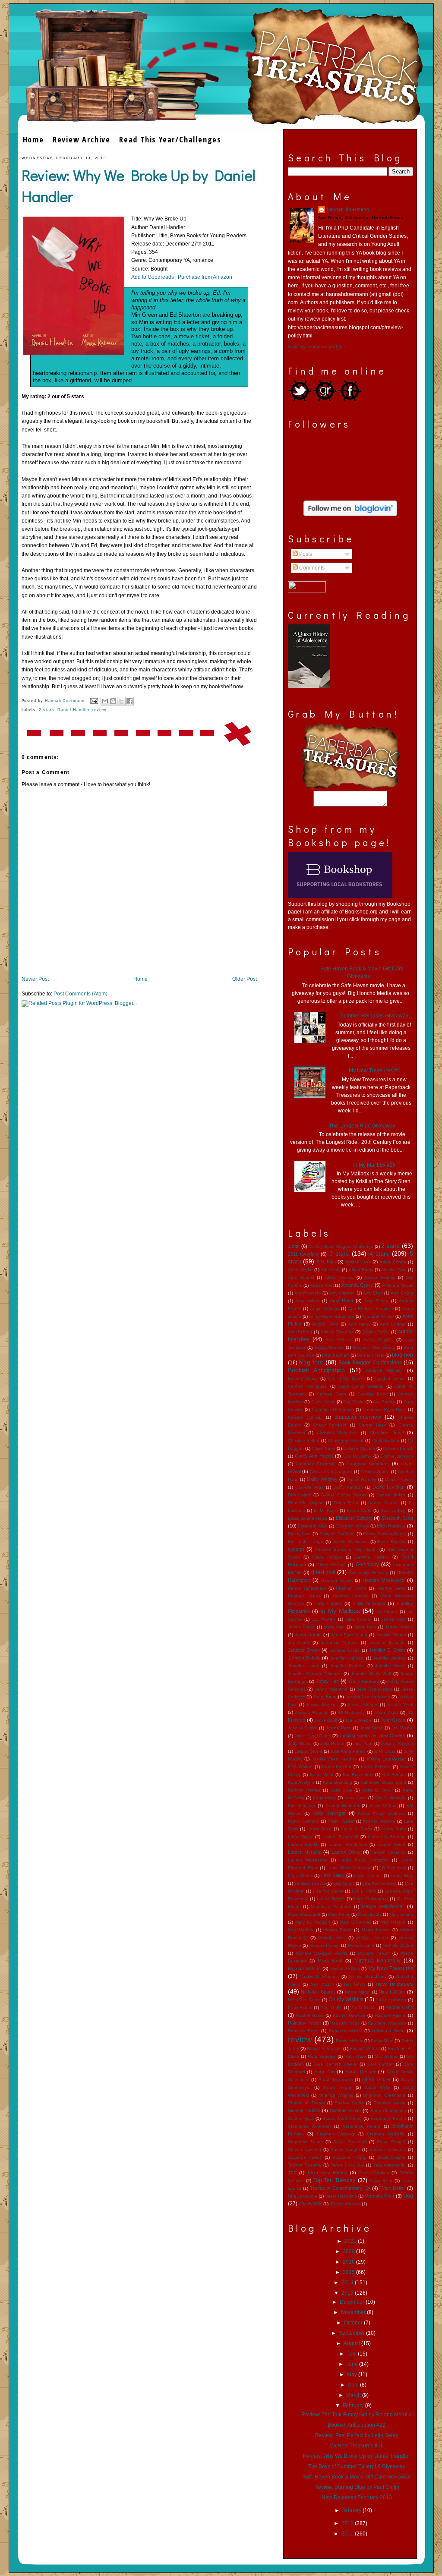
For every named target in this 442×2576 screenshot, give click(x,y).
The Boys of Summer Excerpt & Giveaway (357, 2466)
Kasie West (322, 1775)
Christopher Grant (346, 1441)
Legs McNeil (300, 1875)
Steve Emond (391, 2142)
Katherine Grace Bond (383, 1782)
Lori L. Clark (364, 1891)
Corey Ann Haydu (314, 1456)
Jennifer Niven (390, 1666)
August (352, 2343)
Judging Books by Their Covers (372, 1735)
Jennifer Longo (304, 1666)
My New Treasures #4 (374, 1071)
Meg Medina (301, 1930)
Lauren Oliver (346, 1852)
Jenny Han (328, 1681)
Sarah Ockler (376, 2079)
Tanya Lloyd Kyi (347, 2165)
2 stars (47, 710)
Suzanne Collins (305, 2157)
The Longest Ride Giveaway (362, 1126)
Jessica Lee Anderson (368, 1697)
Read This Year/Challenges (170, 139)
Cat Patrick (384, 1402)
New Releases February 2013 (357, 2497)
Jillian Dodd (386, 1712)
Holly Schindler (369, 1603)
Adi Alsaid (331, 1270)
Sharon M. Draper (306, 2103)
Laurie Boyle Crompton (364, 1860)
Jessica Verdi (400, 1705)
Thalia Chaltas (374, 2173)
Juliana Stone (308, 1751)
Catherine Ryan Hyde (384, 1409)
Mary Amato (401, 1914)
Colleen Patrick (398, 1448)
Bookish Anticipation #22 (357, 2425)
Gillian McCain (331, 1565)
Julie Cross (385, 1751)
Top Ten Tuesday (334, 2180)
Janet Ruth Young (349, 1635)
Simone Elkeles (304, 2110)
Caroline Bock (372, 1394)
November (354, 2312)
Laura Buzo (319, 1829)
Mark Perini (339, 1914)
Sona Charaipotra (388, 2111)
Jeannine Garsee (339, 1642)
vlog (408, 2196)
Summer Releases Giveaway (374, 1016)
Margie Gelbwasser (383, 1906)
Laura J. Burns (357, 1829)
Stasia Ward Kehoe (342, 2118)
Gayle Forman (327, 1557)
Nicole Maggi (358, 1992)
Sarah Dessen (361, 2072)
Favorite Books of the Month (346, 1549)
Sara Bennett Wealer (335, 2064)
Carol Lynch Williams (361, 1386)
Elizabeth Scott (397, 1518)
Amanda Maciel (398, 1285)
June (353, 2364)
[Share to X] (121, 701)
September (352, 2333)
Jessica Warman (312, 1712)
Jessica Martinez (323, 1705)
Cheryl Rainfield (330, 1425)
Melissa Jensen (372, 1938)
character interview (358, 1417)
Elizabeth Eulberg (354, 1518)
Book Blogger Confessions (370, 1363)
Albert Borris (361, 1270)
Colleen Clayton (359, 1448)
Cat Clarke (354, 1402)
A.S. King (326, 1262)
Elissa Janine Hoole (308, 1518)
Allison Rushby (380, 1277)
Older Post (245, 979)
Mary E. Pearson (313, 1922)
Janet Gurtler (308, 1634)
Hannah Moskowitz (383, 1580)
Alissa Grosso (339, 1277)
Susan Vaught (345, 2149)
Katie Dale (341, 1790)
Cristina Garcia (375, 1472)
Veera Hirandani (341, 2196)
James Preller (302, 1627)
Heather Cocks (351, 1588)
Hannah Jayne (336, 1580)
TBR (292, 2173)
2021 (351, 2241)
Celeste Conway (305, 1417)
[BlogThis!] (113, 701)
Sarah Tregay (338, 2087)
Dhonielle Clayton (306, 1503)
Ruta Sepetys (322, 2056)
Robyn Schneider (324, 2049)
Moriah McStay (345, 1969)
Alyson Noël (322, 1285)
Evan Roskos (391, 1542)
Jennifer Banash (387, 1642)
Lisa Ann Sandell (379, 1883)
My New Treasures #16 (357, 2446)
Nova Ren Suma (304, 2000)
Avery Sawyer (378, 1340)
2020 (349, 2252)
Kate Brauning (338, 1782)
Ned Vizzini (322, 1984)
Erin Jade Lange (306, 1542)
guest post (324, 1572)
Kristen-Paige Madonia (381, 1813)
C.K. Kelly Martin (346, 1378)
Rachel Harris (310, 2015)
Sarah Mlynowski (336, 2080)
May (353, 2374)
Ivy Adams (387, 1611)
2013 (348, 2293)
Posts (305, 554)
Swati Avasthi (391, 2157)
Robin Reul (382, 2041)
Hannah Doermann (66, 701)
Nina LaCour (392, 1992)
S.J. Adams (387, 2056)
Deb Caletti (300, 1495)
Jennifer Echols (304, 1658)
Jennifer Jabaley (390, 1658)
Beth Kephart (335, 1355)
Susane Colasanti (388, 2149)
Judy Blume (300, 1743)
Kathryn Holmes (304, 1790)
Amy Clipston (342, 1293)
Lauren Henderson (348, 1844)
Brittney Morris (303, 1378)
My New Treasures (391, 1968)
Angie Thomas (325, 1308)
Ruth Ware (355, 2056)
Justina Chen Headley (334, 1759)
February (354, 2406)
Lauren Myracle (305, 1852)
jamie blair (334, 1627)
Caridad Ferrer (390, 1378)
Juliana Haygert (397, 1743)
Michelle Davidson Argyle (322, 1953)
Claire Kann (323, 1448)
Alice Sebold (301, 1277)
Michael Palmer (324, 1945)
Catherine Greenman (333, 1409)
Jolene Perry (339, 1728)
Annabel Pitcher (378, 1316)
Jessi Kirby (325, 1697)
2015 (349, 2272)
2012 (348, 2523)
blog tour (311, 1362)
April (354, 2385)
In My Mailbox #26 (374, 1165)
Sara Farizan (380, 2064)
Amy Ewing (402, 1293)
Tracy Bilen (381, 2181)
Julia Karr (363, 1743)
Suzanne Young (349, 2157)
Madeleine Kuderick (331, 1907)
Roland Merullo (365, 2049)
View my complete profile (315, 347)
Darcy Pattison (348, 1487)
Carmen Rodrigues (308, 1386)
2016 (349, 2262)
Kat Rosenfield (358, 1775)
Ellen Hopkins (391, 1526)
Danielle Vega (309, 1487)
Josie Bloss (371, 1728)
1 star (294, 1246)
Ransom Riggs (345, 2023)
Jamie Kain (365, 1627)
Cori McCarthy (357, 1456)
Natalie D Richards (319, 1976)
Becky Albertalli (329, 1347)
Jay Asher (299, 1642)
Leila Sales (333, 1875)
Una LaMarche (303, 2196)
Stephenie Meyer (306, 2142)
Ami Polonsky (308, 1293)
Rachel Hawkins (349, 2015)
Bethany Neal (371, 1355)
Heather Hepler (304, 1596)
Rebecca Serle (388, 2031)
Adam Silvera (393, 1262)
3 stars (339, 1253)
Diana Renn (346, 1503)
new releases (394, 1984)
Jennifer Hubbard (347, 1658)
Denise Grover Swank (344, 1495)
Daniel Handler (73, 710)
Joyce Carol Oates (313, 1736)
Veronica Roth (379, 2196)
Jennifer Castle (344, 1650)
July (352, 2354)
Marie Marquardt (304, 1914)
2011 (348, 2534)
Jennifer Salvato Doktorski (315, 1674)
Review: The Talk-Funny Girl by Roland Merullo (357, 2415)
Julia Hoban (332, 1743)
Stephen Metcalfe (386, 2134)
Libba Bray (402, 1875)
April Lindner (393, 1324)
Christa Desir (372, 1425)
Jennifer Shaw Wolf (371, 1674)
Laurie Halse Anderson (349, 1868)
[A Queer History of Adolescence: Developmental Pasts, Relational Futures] (309, 686)
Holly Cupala (328, 1603)
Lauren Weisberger (308, 1860)
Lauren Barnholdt (340, 1837)
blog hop (402, 1355)
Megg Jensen (376, 1930)
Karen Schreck (376, 1767)
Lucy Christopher (371, 1899)
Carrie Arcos (323, 1402)
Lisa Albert (344, 1883)
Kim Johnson (302, 1806)
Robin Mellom (349, 2041)
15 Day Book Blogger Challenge (341, 1246)
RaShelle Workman (387, 2023)
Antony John (325, 1324)
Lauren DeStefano (387, 1837)
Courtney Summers (368, 1464)
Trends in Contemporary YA (340, 2188)
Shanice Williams (336, 2095)
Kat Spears (394, 1775)
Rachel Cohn (399, 2007)
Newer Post (35, 979)
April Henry (359, 1324)
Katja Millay (324, 1798)
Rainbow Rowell (305, 2023)
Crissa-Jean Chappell (331, 1472)
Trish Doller (393, 2188)
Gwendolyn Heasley (368, 1573)
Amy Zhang (376, 1301)
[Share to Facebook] (129, 701)
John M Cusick (303, 1728)
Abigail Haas (358, 1262)
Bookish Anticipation (317, 1370)
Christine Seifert (304, 1441)
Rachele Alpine (390, 2015)
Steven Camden (305, 2149)
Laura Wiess (301, 1837)
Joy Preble (402, 1728)
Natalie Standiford (367, 1976)
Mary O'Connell (355, 1922)
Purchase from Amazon (205, 277)
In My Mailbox (340, 1611)
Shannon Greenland (384, 2095)
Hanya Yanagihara (307, 1588)
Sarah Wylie (377, 2087)
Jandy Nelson (399, 1627)
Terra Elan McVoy (327, 2173)
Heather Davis (391, 1588)
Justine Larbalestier (386, 1759)
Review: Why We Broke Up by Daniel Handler (357, 2456)
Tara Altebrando (390, 2165)
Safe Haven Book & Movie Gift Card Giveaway (357, 2477)
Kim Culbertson (390, 1798)
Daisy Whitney (322, 1479)
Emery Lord (300, 1534)
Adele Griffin (300, 1270)
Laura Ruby (394, 1829)
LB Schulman (393, 1868)
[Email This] (105, 701)
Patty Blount (300, 2008)
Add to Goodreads (153, 277)
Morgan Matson (305, 1968)
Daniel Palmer (399, 1479)
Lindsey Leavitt (310, 1883)
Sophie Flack (301, 2118)
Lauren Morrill (391, 1844)
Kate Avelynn (301, 1782)
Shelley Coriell (349, 2103)
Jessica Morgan (363, 1705)
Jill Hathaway (351, 1712)
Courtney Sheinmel (316, 1464)
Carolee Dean (331, 1394)
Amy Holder (307, 1301)
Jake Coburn (358, 1619)
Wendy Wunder (345, 2204)
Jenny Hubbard (363, 1681)
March (354, 2395)
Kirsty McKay (383, 1806)
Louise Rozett (331, 1899)
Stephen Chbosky (336, 2134)
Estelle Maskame (351, 1542)
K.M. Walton (300, 1767)
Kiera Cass (355, 1798)
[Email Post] (94, 701)
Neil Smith (355, 1984)
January (352, 2510)
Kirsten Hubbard (342, 1806)
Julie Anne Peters (348, 1751)
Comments (311, 568)
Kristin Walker (341, 1821)
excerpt (296, 1549)
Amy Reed (341, 1301)
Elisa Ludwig (393, 1510)
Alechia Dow (394, 1270)
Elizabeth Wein (313, 1526)
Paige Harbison (391, 2000)
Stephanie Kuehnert (309, 2126)
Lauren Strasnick (388, 1852)
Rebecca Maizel (345, 2031)
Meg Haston (393, 1922)
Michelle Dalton (398, 1945)
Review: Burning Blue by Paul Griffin (357, 2487)
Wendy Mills (310, 2204)
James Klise (393, 1619)
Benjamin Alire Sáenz (374, 1347)
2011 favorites (303, 1254)
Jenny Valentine (331, 1689)
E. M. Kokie (326, 1510)
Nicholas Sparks (318, 1992)
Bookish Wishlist (384, 1370)
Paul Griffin (331, 2008)
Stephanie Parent (361, 2126)
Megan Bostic (338, 1930)
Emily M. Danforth (337, 1534)
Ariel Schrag (300, 1332)
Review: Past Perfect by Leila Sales (357, 2435)
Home (33, 139)
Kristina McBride (379, 1821)
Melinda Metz (332, 1938)
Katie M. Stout (377, 1790)
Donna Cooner (383, 1503)
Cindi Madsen (386, 1441)
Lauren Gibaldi (303, 1844)
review (99, 710)
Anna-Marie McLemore (331, 1316)
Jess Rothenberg (374, 1689)
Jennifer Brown (304, 1650)
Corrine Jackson (396, 1456)
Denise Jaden (391, 1495)
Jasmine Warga (391, 1635)
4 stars (379, 1253)
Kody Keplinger (329, 1813)
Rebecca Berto (303, 2031)
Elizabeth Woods (352, 1526)
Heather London (350, 1596)
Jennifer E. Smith (387, 1650)
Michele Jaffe (361, 1945)
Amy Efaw (373, 1293)
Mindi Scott (330, 1961)
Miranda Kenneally (377, 1961)
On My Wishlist (346, 2000)
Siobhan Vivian (345, 2110)
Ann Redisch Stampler (371, 1308)
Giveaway (367, 1565)
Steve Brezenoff (350, 2142)
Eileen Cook (359, 1510)
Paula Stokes (364, 2008)
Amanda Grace (357, 1285)
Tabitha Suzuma (305, 2165)
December (353, 2302)
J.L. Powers (324, 1619)
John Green (393, 1720)
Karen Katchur (337, 1767)
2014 (348, 2283)
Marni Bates (370, 1914)
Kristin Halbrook (304, 1821)
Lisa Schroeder (328, 1891)
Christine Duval (387, 1433)
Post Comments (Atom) (81, 994)
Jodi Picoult (326, 1720)
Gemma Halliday (372, 1557)
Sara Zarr (325, 2072)
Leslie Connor (368, 1875)
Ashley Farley (376, 1332)
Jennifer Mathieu (347, 1666)
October (354, 2323)
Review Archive (82, 139)
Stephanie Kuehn (388, 2118)
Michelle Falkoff (374, 1953)
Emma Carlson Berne (384, 1534)
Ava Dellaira (338, 1340)
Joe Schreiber (359, 1720)
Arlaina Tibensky (337, 1332)
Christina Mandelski (337, 1433)
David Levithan (388, 1487)
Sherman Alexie (389, 2103)
